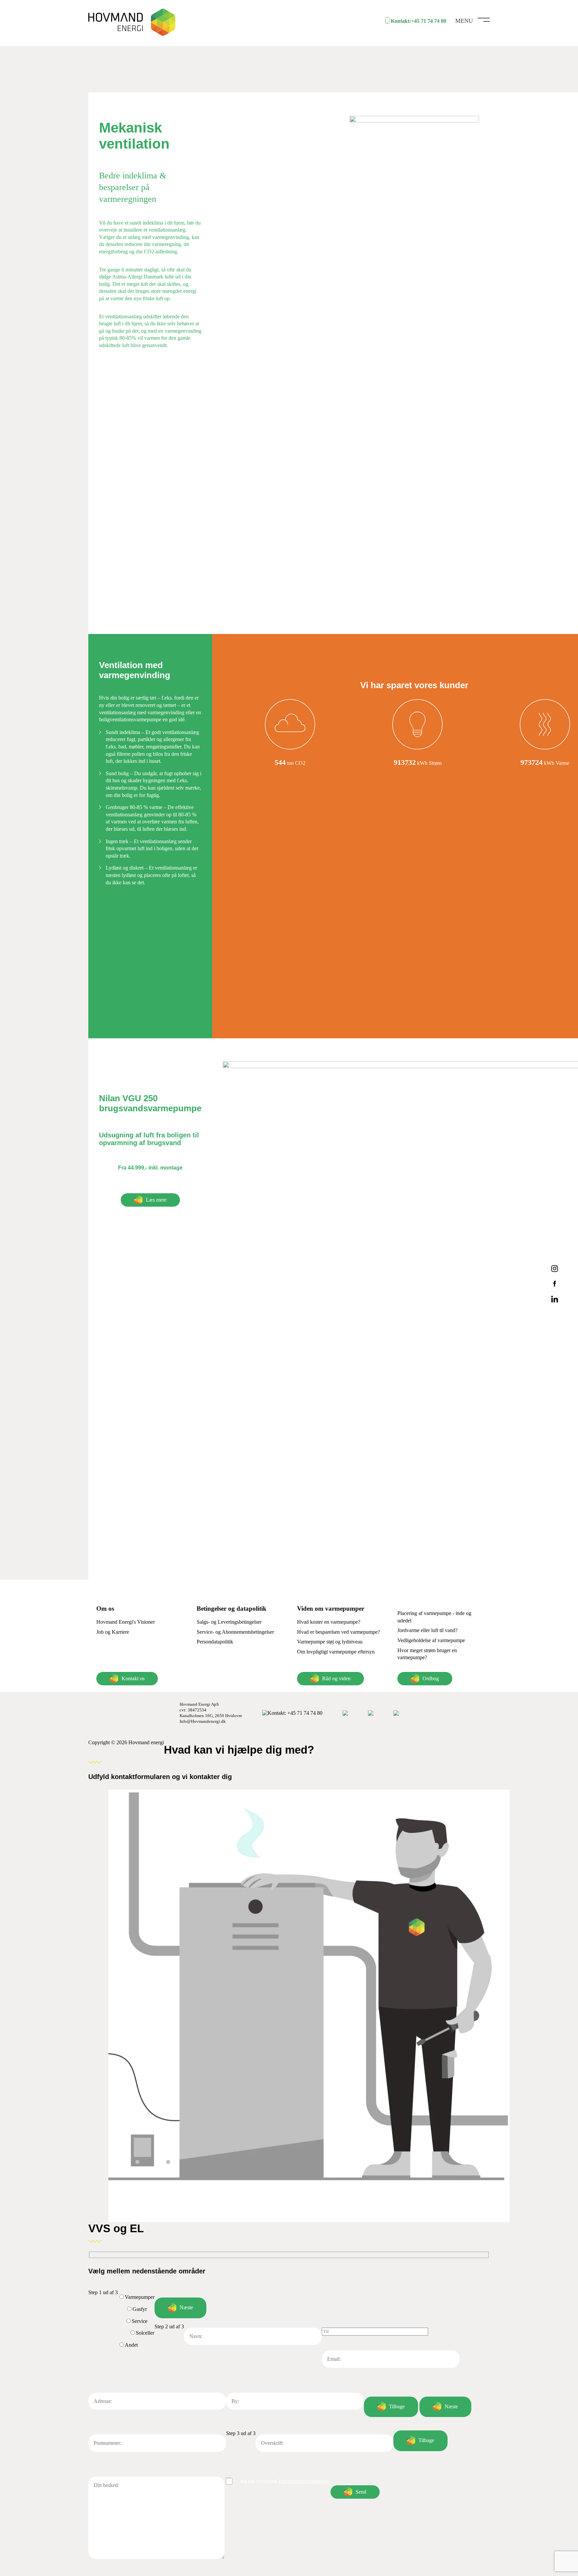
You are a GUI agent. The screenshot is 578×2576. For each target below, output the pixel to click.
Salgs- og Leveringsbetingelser (229, 1622)
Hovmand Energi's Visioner (126, 1622)
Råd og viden (336, 1678)
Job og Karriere (113, 1632)
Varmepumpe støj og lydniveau (330, 1642)
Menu (464, 21)
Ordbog (431, 1678)
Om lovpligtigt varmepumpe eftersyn (336, 1652)
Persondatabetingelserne (304, 2481)
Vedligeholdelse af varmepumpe (431, 1640)
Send (361, 2492)
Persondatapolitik (215, 1642)
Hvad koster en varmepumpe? (329, 1622)
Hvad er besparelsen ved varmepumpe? (339, 1632)
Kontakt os (133, 1678)
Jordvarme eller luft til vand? (427, 1630)
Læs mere (156, 1200)
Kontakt (295, 1713)
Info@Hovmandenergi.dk (203, 1721)
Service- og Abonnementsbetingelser (235, 1632)
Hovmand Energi (137, 23)
